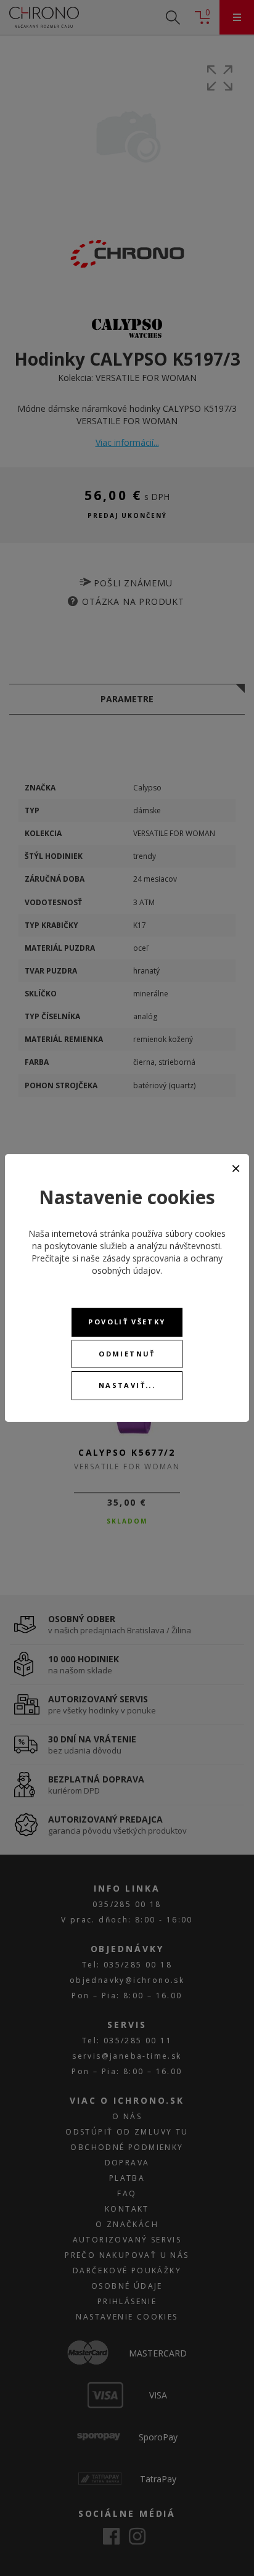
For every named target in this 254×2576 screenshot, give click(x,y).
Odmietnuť (127, 1354)
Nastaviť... (127, 1385)
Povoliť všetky (127, 1322)
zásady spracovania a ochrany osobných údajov (157, 1264)
